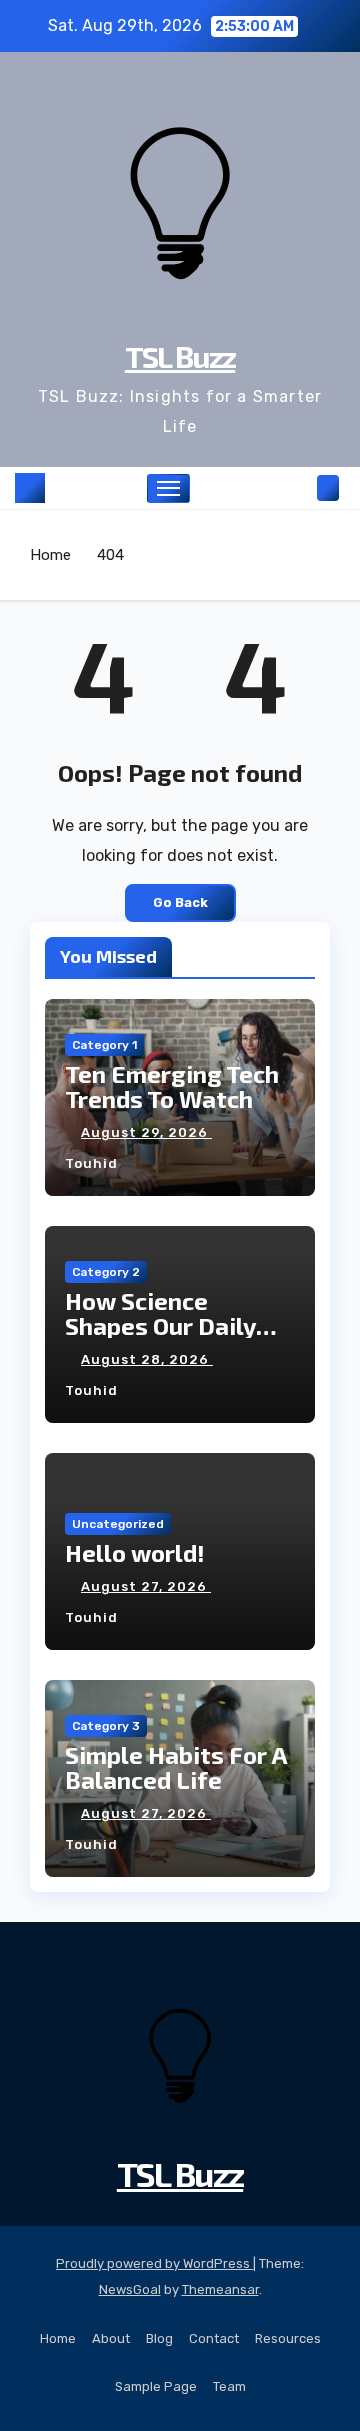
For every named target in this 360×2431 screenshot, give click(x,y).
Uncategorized (118, 1524)
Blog (159, 2338)
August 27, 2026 (146, 1586)
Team (229, 2386)
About (111, 2338)
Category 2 (106, 1272)
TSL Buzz (180, 356)
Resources (288, 2338)
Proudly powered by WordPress (154, 2263)
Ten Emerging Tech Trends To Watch (172, 1086)
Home (50, 555)
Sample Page (156, 2386)
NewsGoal (130, 2289)
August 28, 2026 (147, 1359)
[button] (298, 487)
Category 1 (104, 1045)
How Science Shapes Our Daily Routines (160, 1325)
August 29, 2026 (146, 1132)
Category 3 (106, 1726)
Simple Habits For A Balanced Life (176, 1767)
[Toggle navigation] (169, 489)
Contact (214, 2338)
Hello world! (135, 1552)
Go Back (180, 902)
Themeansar (220, 2289)
